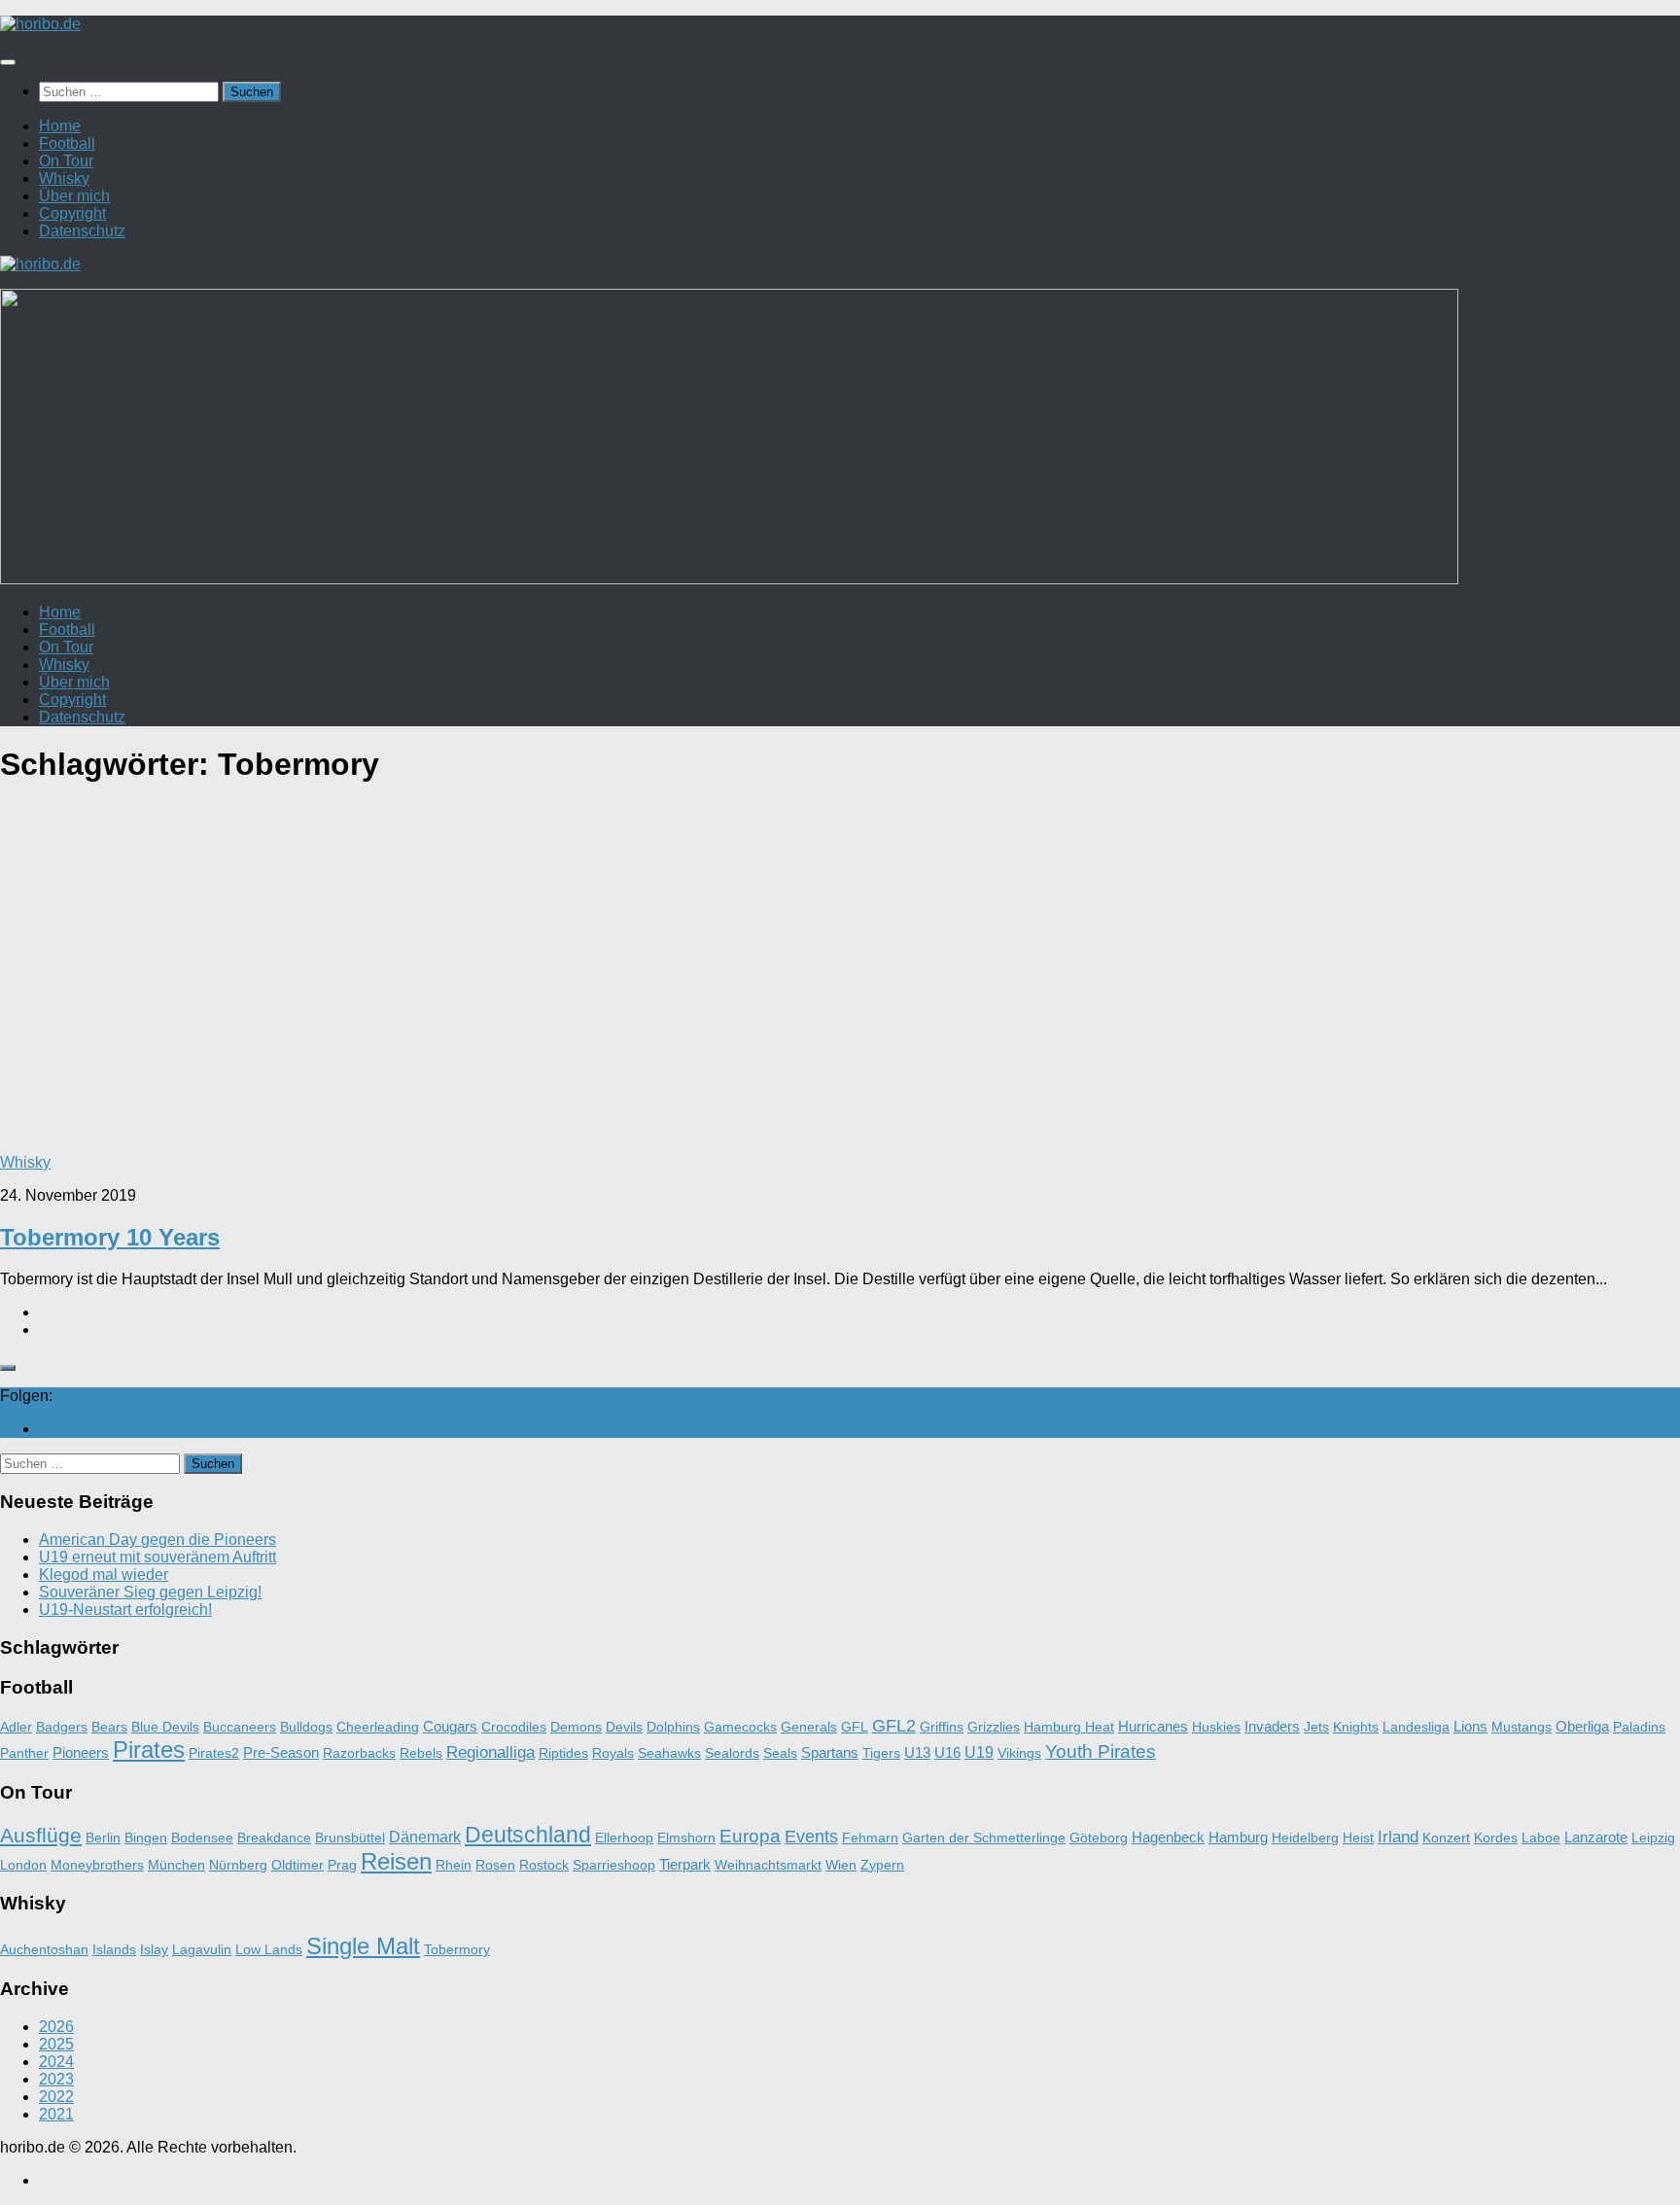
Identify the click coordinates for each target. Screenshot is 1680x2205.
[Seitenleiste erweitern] (8, 1368)
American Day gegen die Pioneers (157, 1540)
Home (60, 126)
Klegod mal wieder (104, 1575)
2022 (56, 2097)
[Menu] (8, 62)
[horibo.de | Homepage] (40, 24)
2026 (56, 2027)
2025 (56, 2044)
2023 (56, 2079)
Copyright (72, 213)
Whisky (64, 178)
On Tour (66, 161)
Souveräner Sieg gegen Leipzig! (150, 1592)
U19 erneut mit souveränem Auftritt (157, 1557)
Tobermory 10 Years (110, 1237)
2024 (56, 2062)
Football (67, 143)
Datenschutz (82, 231)
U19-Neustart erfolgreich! (125, 1610)
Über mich (74, 196)
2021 (56, 2114)
